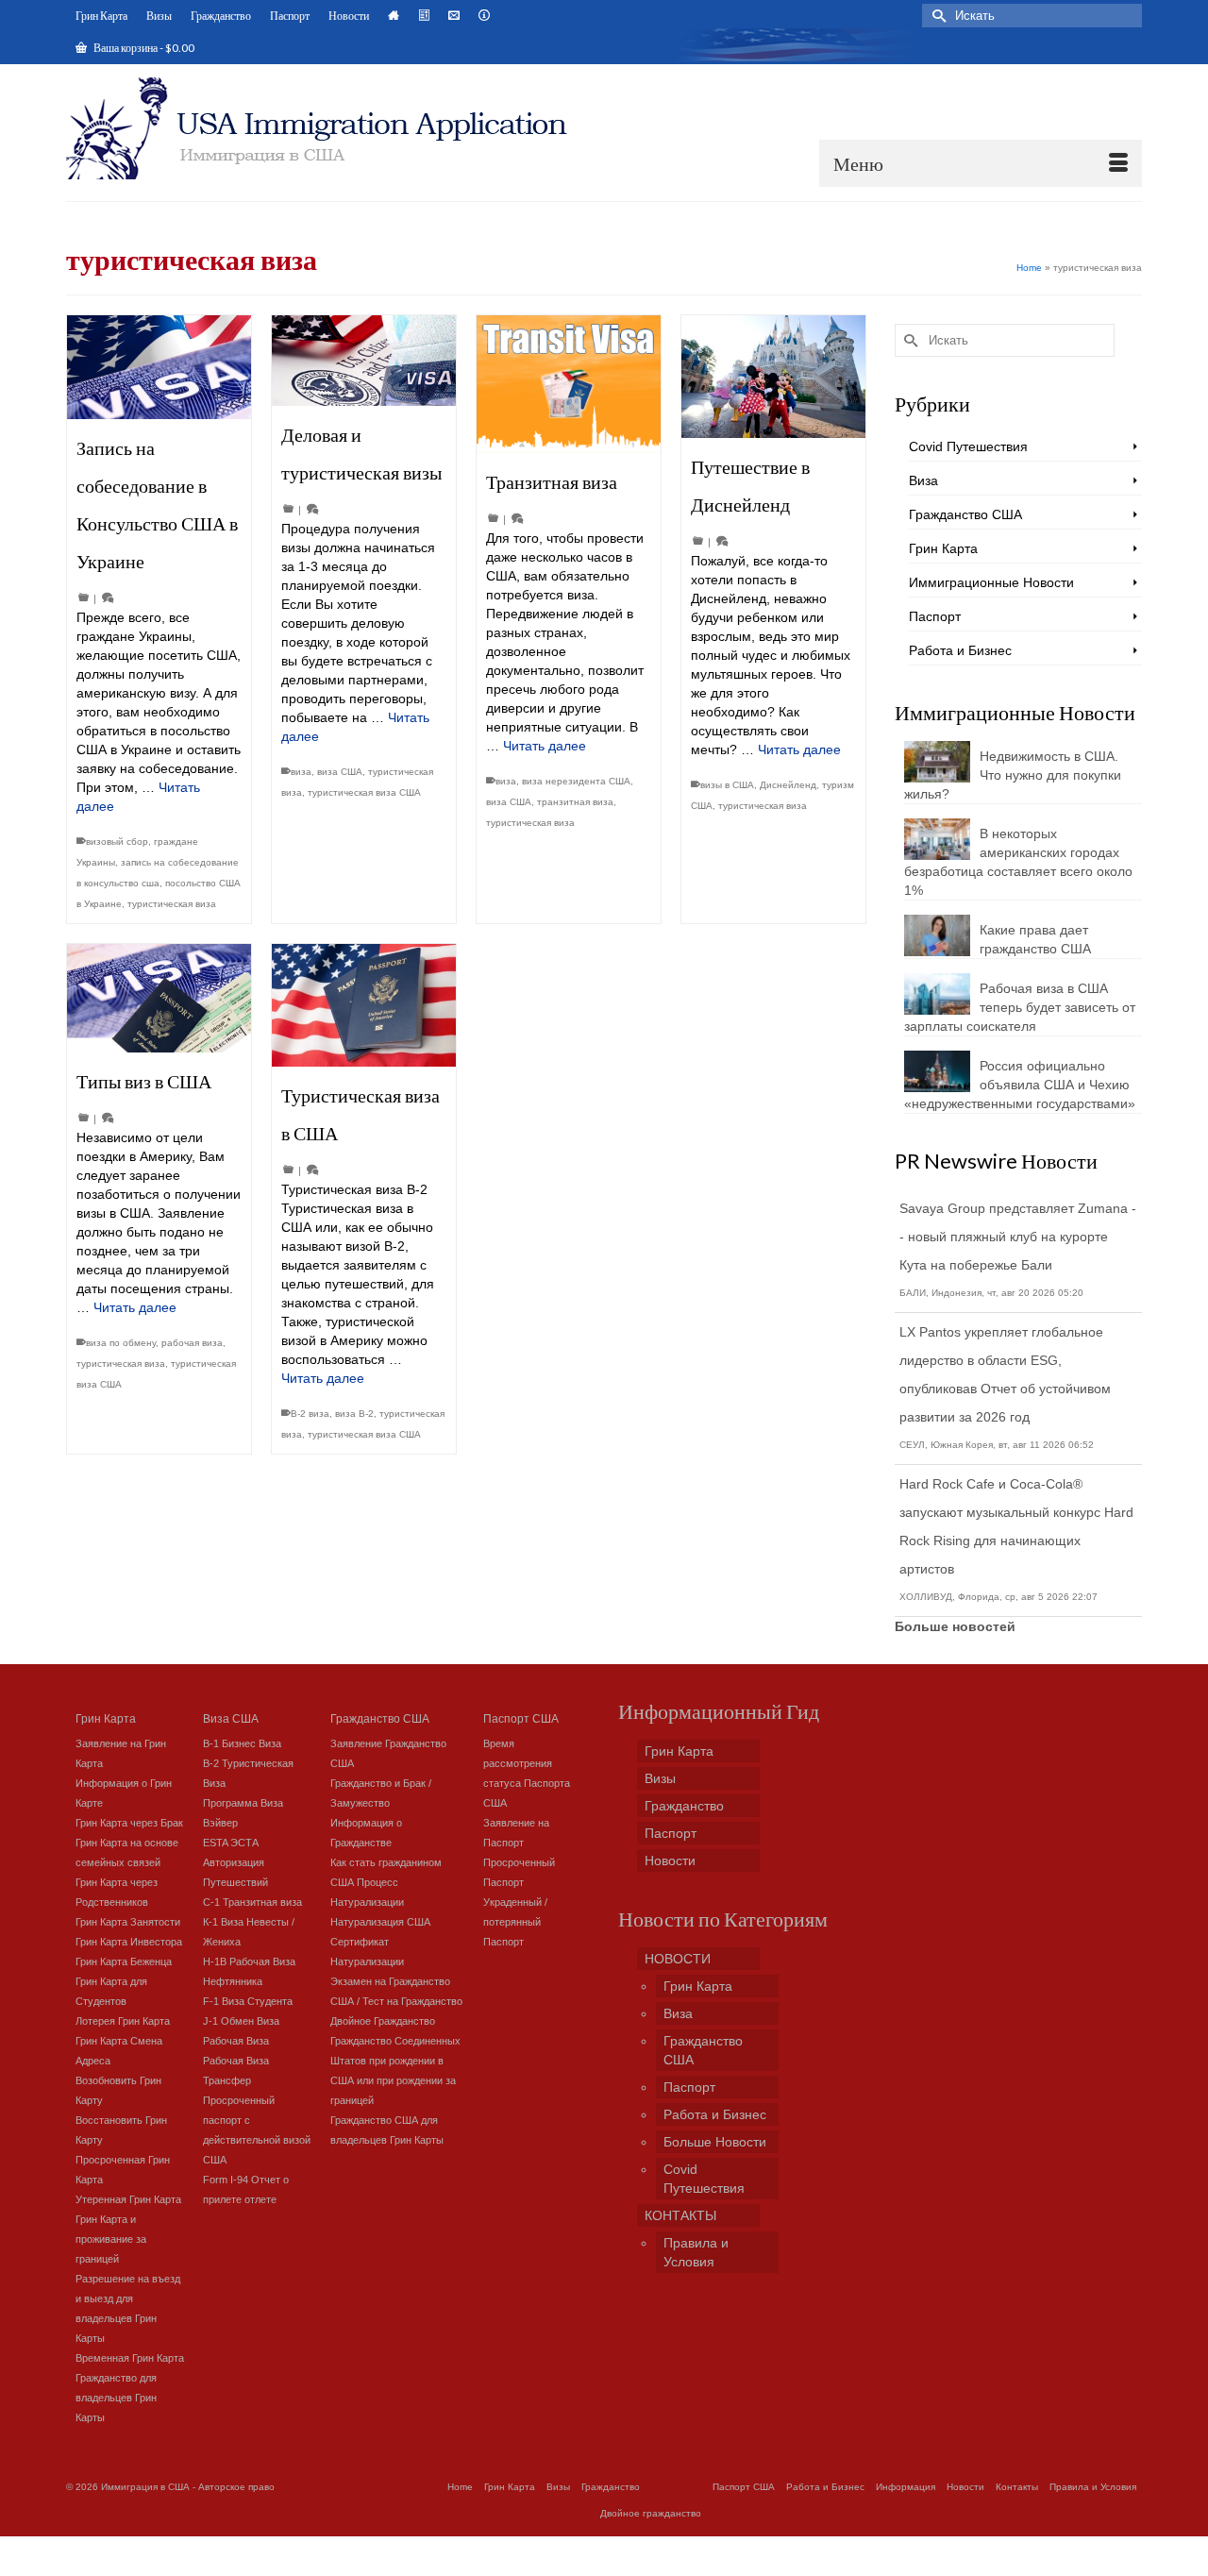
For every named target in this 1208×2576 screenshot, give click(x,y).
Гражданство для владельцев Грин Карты (116, 2398)
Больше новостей (955, 1626)
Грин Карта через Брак (129, 1823)
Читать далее (545, 746)
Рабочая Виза (236, 2041)
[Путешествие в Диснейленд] (773, 377)
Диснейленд (788, 785)
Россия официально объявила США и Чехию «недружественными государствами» (1020, 1085)
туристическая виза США (364, 792)
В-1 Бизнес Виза (242, 1743)
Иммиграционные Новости (991, 582)
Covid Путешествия (968, 446)
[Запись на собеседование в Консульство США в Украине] (159, 367)
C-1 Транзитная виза (252, 1902)
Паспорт (935, 616)
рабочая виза (192, 1343)
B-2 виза (310, 1414)
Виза (923, 480)
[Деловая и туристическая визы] (364, 361)
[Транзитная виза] (569, 384)
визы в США (727, 785)
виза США (340, 772)
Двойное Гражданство (383, 2021)
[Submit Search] (936, 16)
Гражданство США (965, 514)
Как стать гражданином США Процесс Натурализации (386, 1882)
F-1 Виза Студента (248, 2001)
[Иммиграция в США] (328, 128)
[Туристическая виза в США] (364, 1005)
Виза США (231, 1717)
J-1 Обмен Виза (241, 2021)
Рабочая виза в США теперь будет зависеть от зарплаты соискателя (1020, 1007)
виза (301, 772)
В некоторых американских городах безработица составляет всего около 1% (1018, 862)
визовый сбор (117, 842)
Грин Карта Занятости (128, 1922)
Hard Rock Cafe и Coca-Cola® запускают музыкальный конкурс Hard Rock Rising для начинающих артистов (1016, 1526)
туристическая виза (172, 904)
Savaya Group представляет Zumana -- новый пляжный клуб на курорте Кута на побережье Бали (1018, 1237)
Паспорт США (521, 1717)
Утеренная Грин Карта (128, 2199)
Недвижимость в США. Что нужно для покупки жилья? (1013, 775)
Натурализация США (380, 1922)
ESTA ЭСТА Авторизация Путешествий (235, 1862)
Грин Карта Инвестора (129, 1942)
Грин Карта (943, 548)
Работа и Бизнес (960, 650)
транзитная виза (575, 802)
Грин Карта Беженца (124, 1961)
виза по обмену (121, 1343)
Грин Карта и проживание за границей (111, 2239)
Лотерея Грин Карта (123, 2021)
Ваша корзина (143, 48)
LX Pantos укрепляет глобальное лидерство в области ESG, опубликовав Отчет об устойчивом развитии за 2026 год (1005, 1374)
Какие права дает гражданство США (1035, 939)
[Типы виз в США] (159, 998)
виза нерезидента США (576, 781)
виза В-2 (354, 1414)
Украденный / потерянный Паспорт (515, 1922)
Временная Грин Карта (130, 2358)
